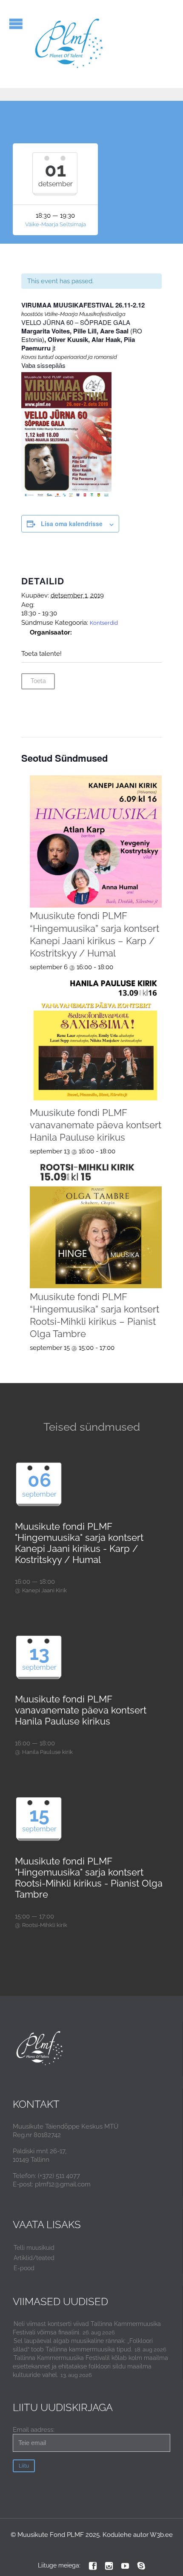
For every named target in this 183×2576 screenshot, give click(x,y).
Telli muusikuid (34, 2248)
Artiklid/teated (34, 2258)
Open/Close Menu (16, 24)
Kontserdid (104, 623)
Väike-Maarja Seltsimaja (56, 224)
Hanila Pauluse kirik (47, 1752)
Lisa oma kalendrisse (72, 524)
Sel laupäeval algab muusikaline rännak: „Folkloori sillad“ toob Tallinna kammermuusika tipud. (83, 2345)
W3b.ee (161, 2535)
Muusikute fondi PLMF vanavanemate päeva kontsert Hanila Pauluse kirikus (96, 1125)
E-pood (24, 2268)
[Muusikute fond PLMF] (70, 44)
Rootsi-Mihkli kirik (45, 1925)
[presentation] (96, 841)
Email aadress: (34, 2430)
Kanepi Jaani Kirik (44, 1590)
